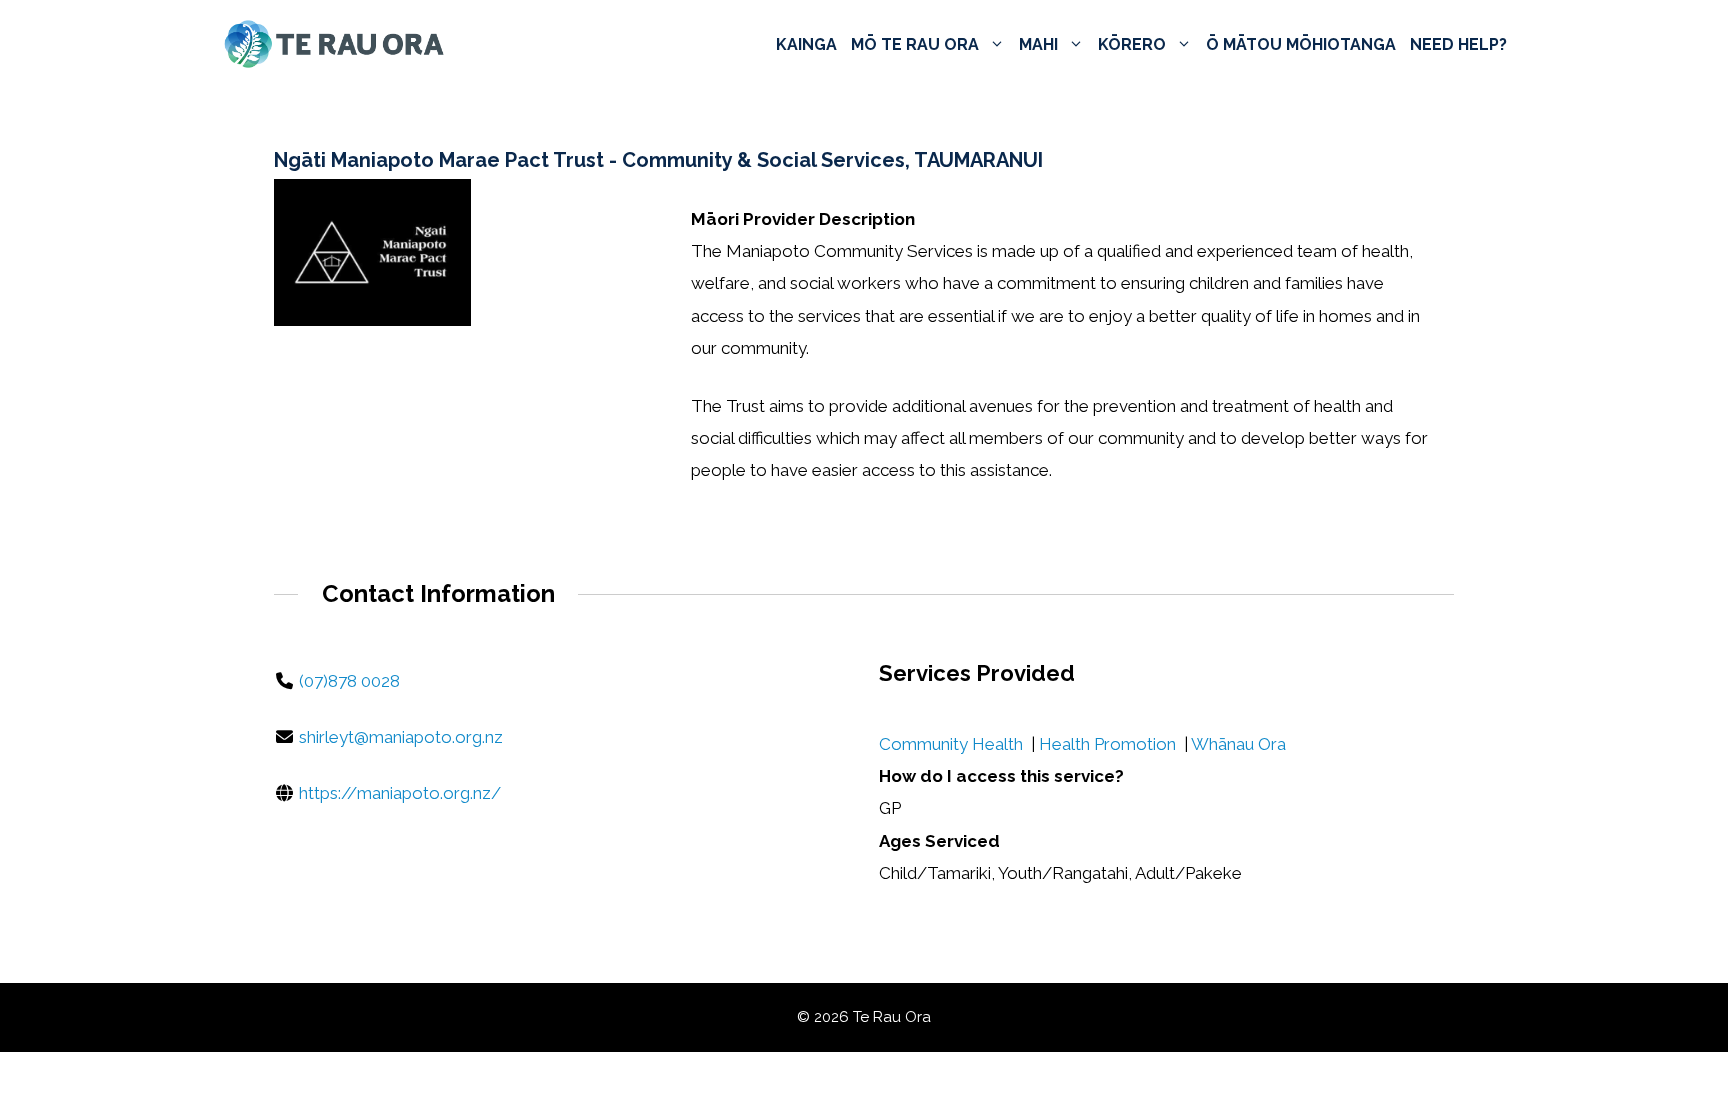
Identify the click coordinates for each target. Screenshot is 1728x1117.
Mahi (1038, 44)
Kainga (806, 44)
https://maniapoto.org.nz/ (400, 793)
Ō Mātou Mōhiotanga (1301, 44)
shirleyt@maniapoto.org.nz (401, 737)
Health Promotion (1107, 744)
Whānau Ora (1238, 744)
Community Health (951, 744)
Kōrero (1132, 44)
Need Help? (1458, 44)
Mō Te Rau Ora (915, 44)
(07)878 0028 (349, 681)
